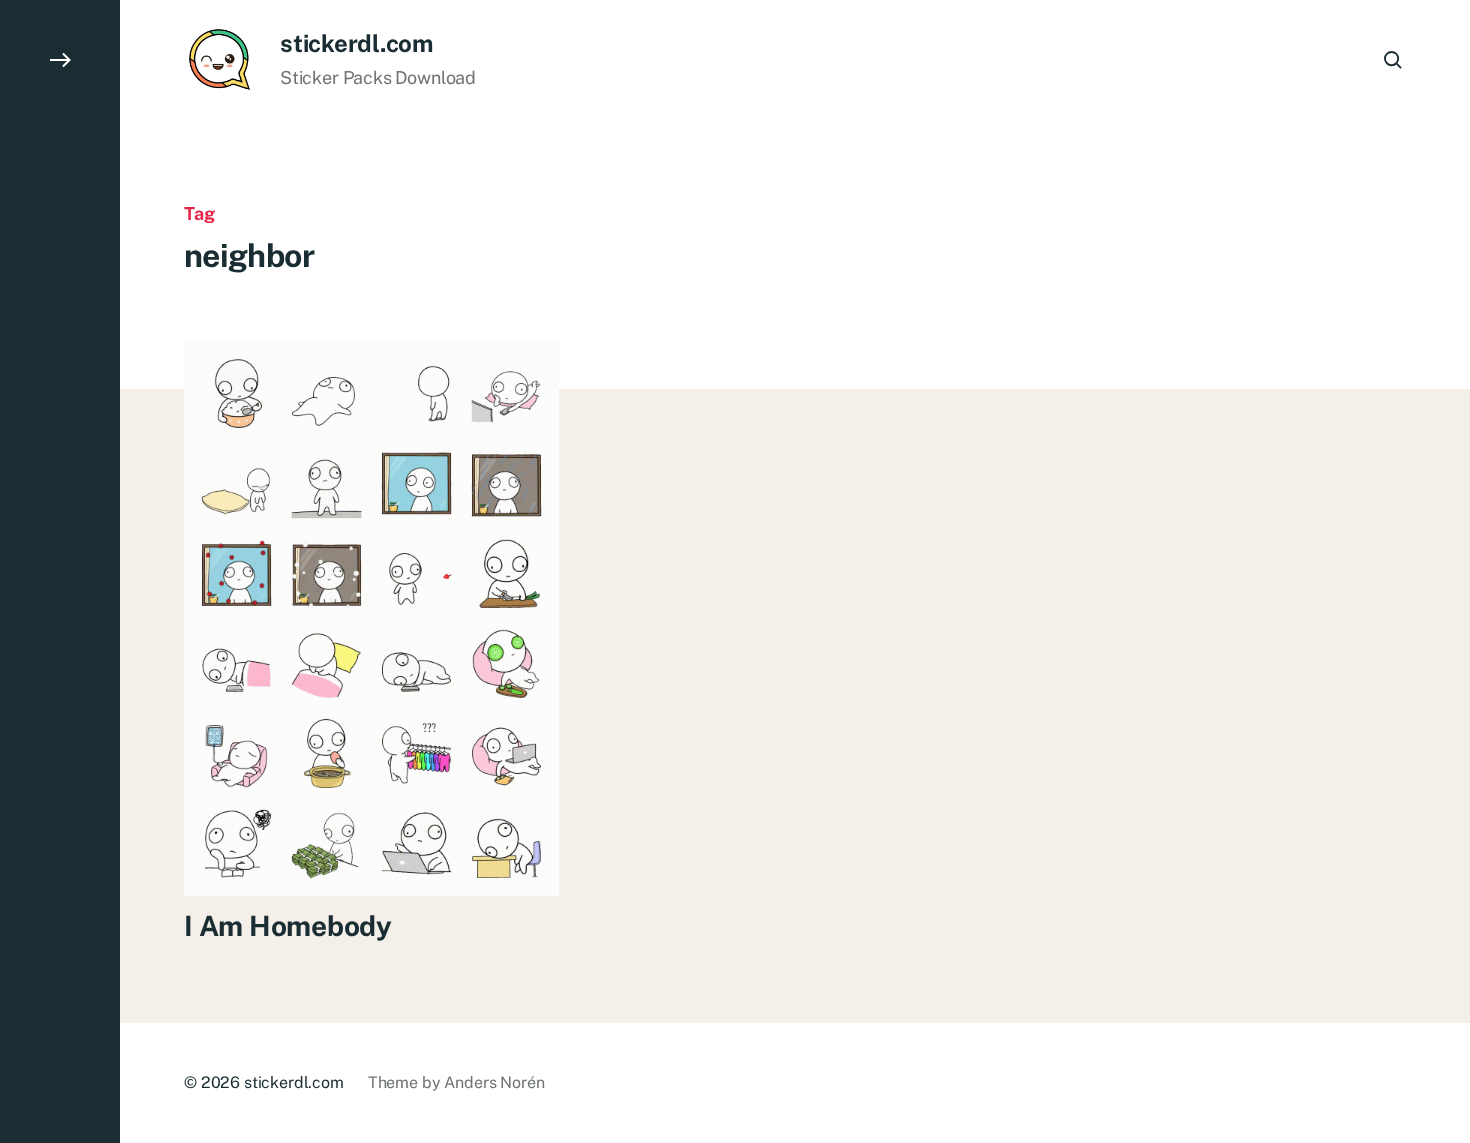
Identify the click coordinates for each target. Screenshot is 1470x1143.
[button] (60, 571)
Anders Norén (494, 1082)
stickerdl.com (356, 43)
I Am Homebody (287, 925)
